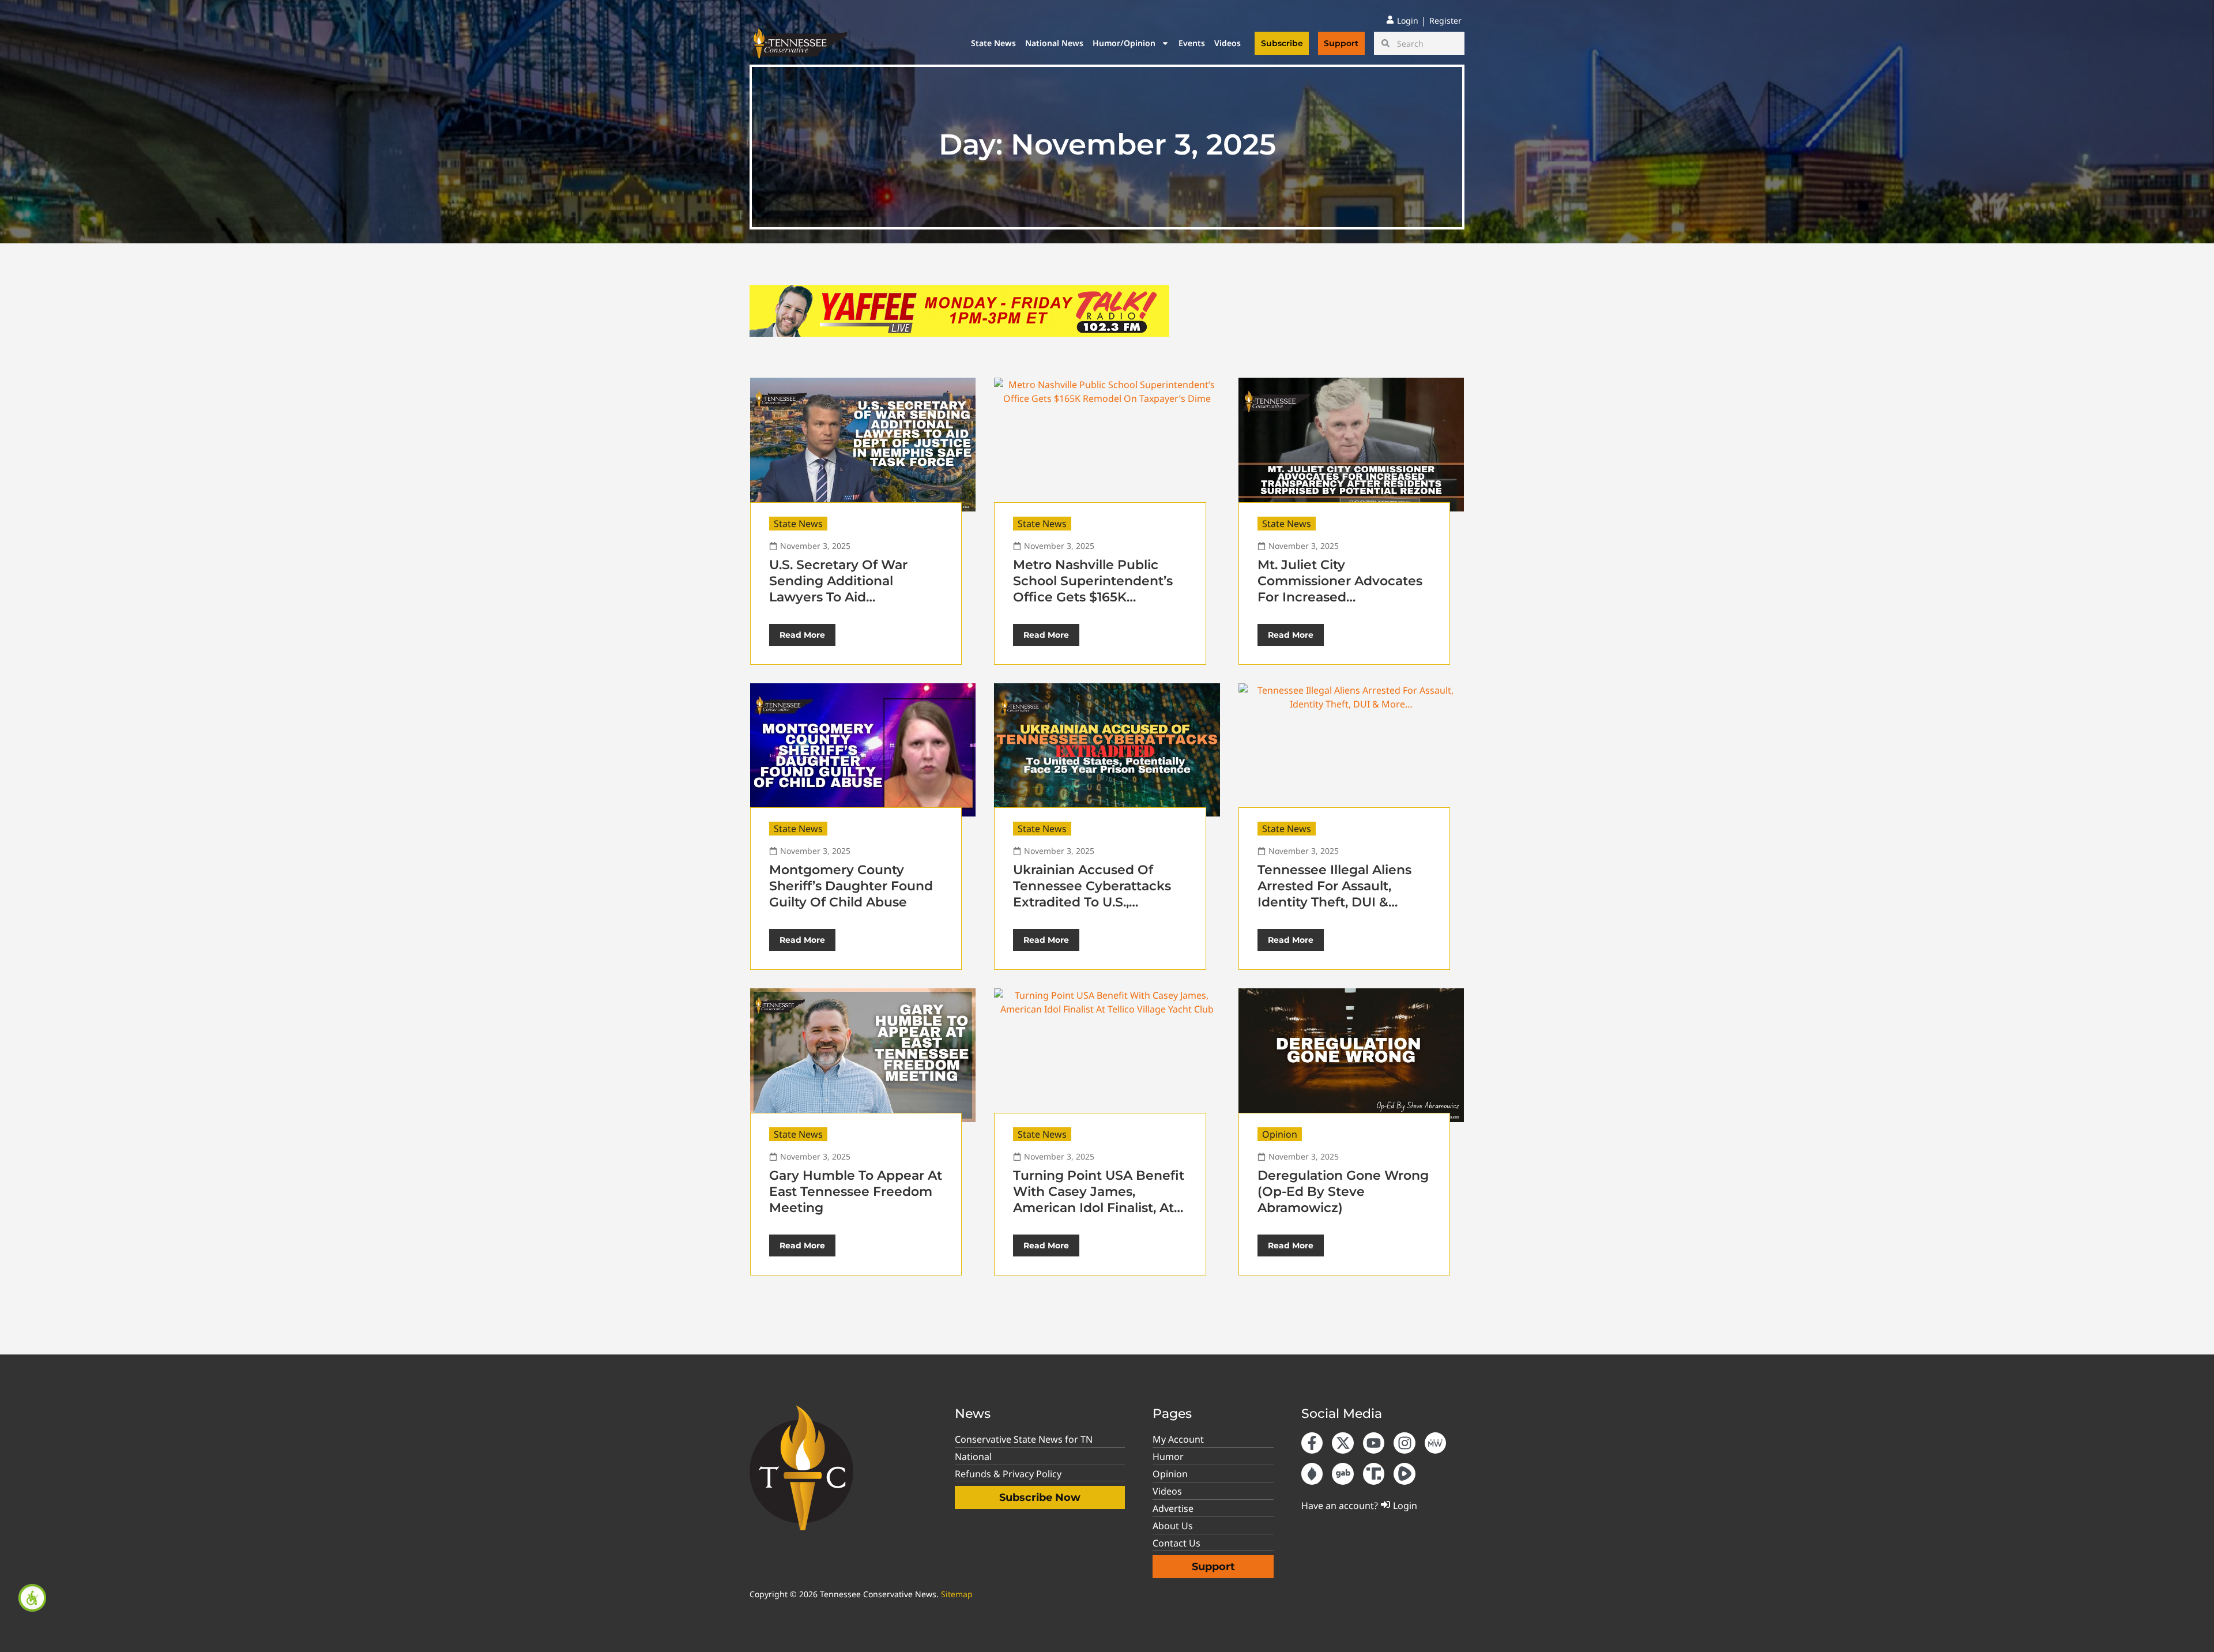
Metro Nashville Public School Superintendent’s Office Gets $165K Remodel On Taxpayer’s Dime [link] (1093, 597)
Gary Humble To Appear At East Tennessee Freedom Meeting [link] (856, 1192)
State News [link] (993, 43)
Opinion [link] (1280, 1134)
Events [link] (1192, 43)
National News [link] (1054, 43)
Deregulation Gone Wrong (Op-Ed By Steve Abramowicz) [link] (1343, 1192)
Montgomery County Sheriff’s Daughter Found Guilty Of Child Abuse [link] (851, 886)
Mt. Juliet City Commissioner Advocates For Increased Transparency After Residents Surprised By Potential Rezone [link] (1340, 605)
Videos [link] (1228, 43)
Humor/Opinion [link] (1124, 43)
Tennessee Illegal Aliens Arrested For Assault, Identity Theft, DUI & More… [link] (1334, 894)
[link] (32, 1598)
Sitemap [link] (957, 1594)
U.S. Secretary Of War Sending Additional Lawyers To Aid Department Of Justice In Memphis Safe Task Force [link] (852, 597)
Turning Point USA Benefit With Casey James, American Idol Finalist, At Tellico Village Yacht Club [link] (1099, 1200)
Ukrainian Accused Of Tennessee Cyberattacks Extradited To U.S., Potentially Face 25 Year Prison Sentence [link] (1092, 902)
